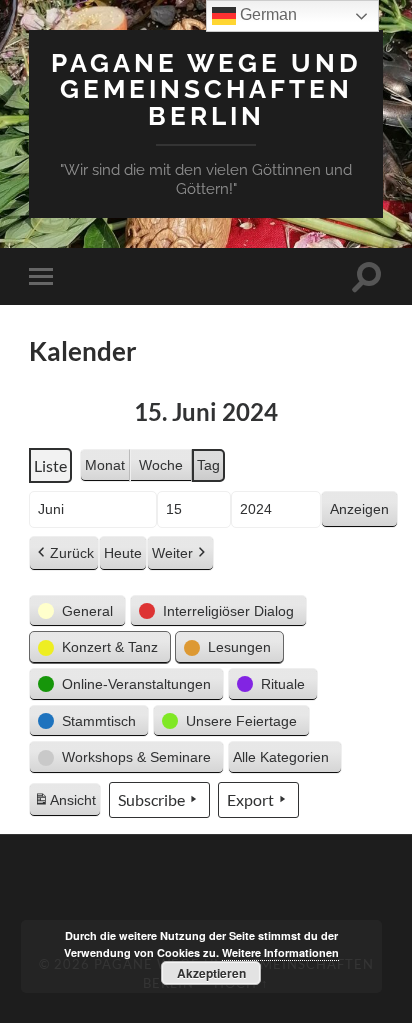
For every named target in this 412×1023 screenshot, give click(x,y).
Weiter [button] (172, 553)
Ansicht (67, 805)
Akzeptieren (211, 973)
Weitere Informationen (280, 952)
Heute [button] (123, 553)
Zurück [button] (72, 553)
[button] (77, 611)
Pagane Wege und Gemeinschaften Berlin (206, 89)
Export (250, 799)
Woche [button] (161, 465)
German (266, 14)
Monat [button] (105, 465)
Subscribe (151, 799)
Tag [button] (208, 465)
